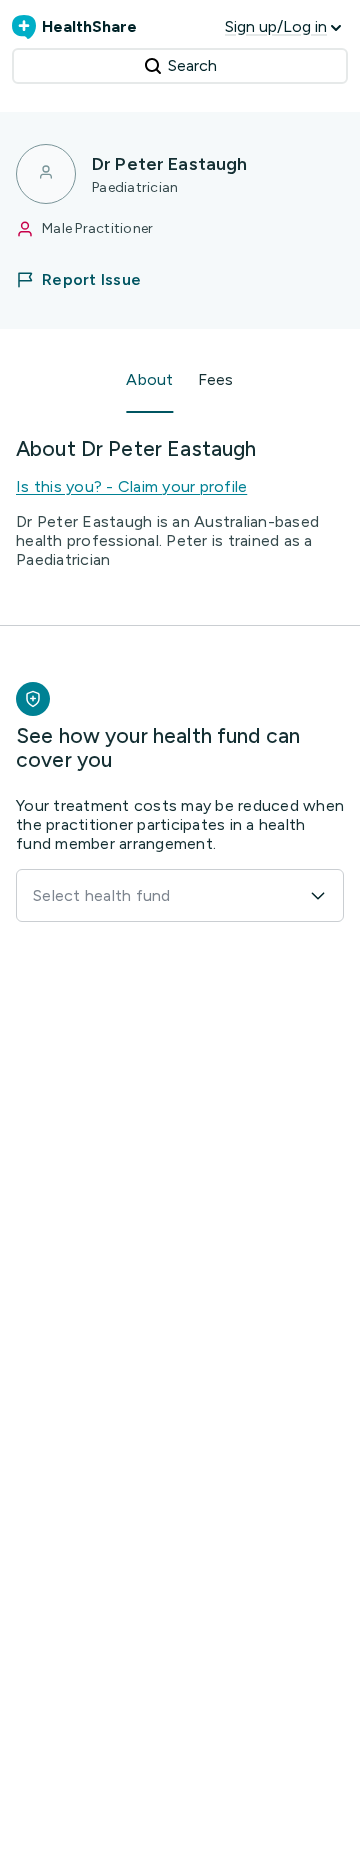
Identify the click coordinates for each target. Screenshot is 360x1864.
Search (192, 65)
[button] (91, 279)
